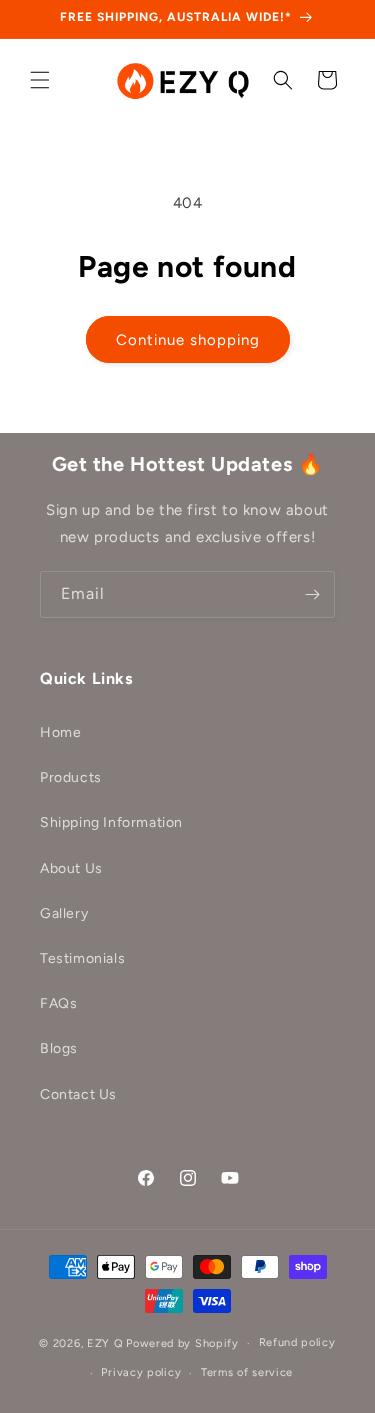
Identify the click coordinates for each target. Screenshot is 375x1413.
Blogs (59, 1048)
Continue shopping (188, 340)
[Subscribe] (312, 594)
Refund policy (297, 1342)
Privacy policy (141, 1372)
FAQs (58, 1003)
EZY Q (105, 1343)
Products (71, 777)
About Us (71, 868)
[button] (40, 80)
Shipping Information (111, 822)
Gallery (64, 913)
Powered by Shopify (182, 1343)
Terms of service (247, 1372)
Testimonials (82, 958)
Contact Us (78, 1094)
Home (60, 732)
